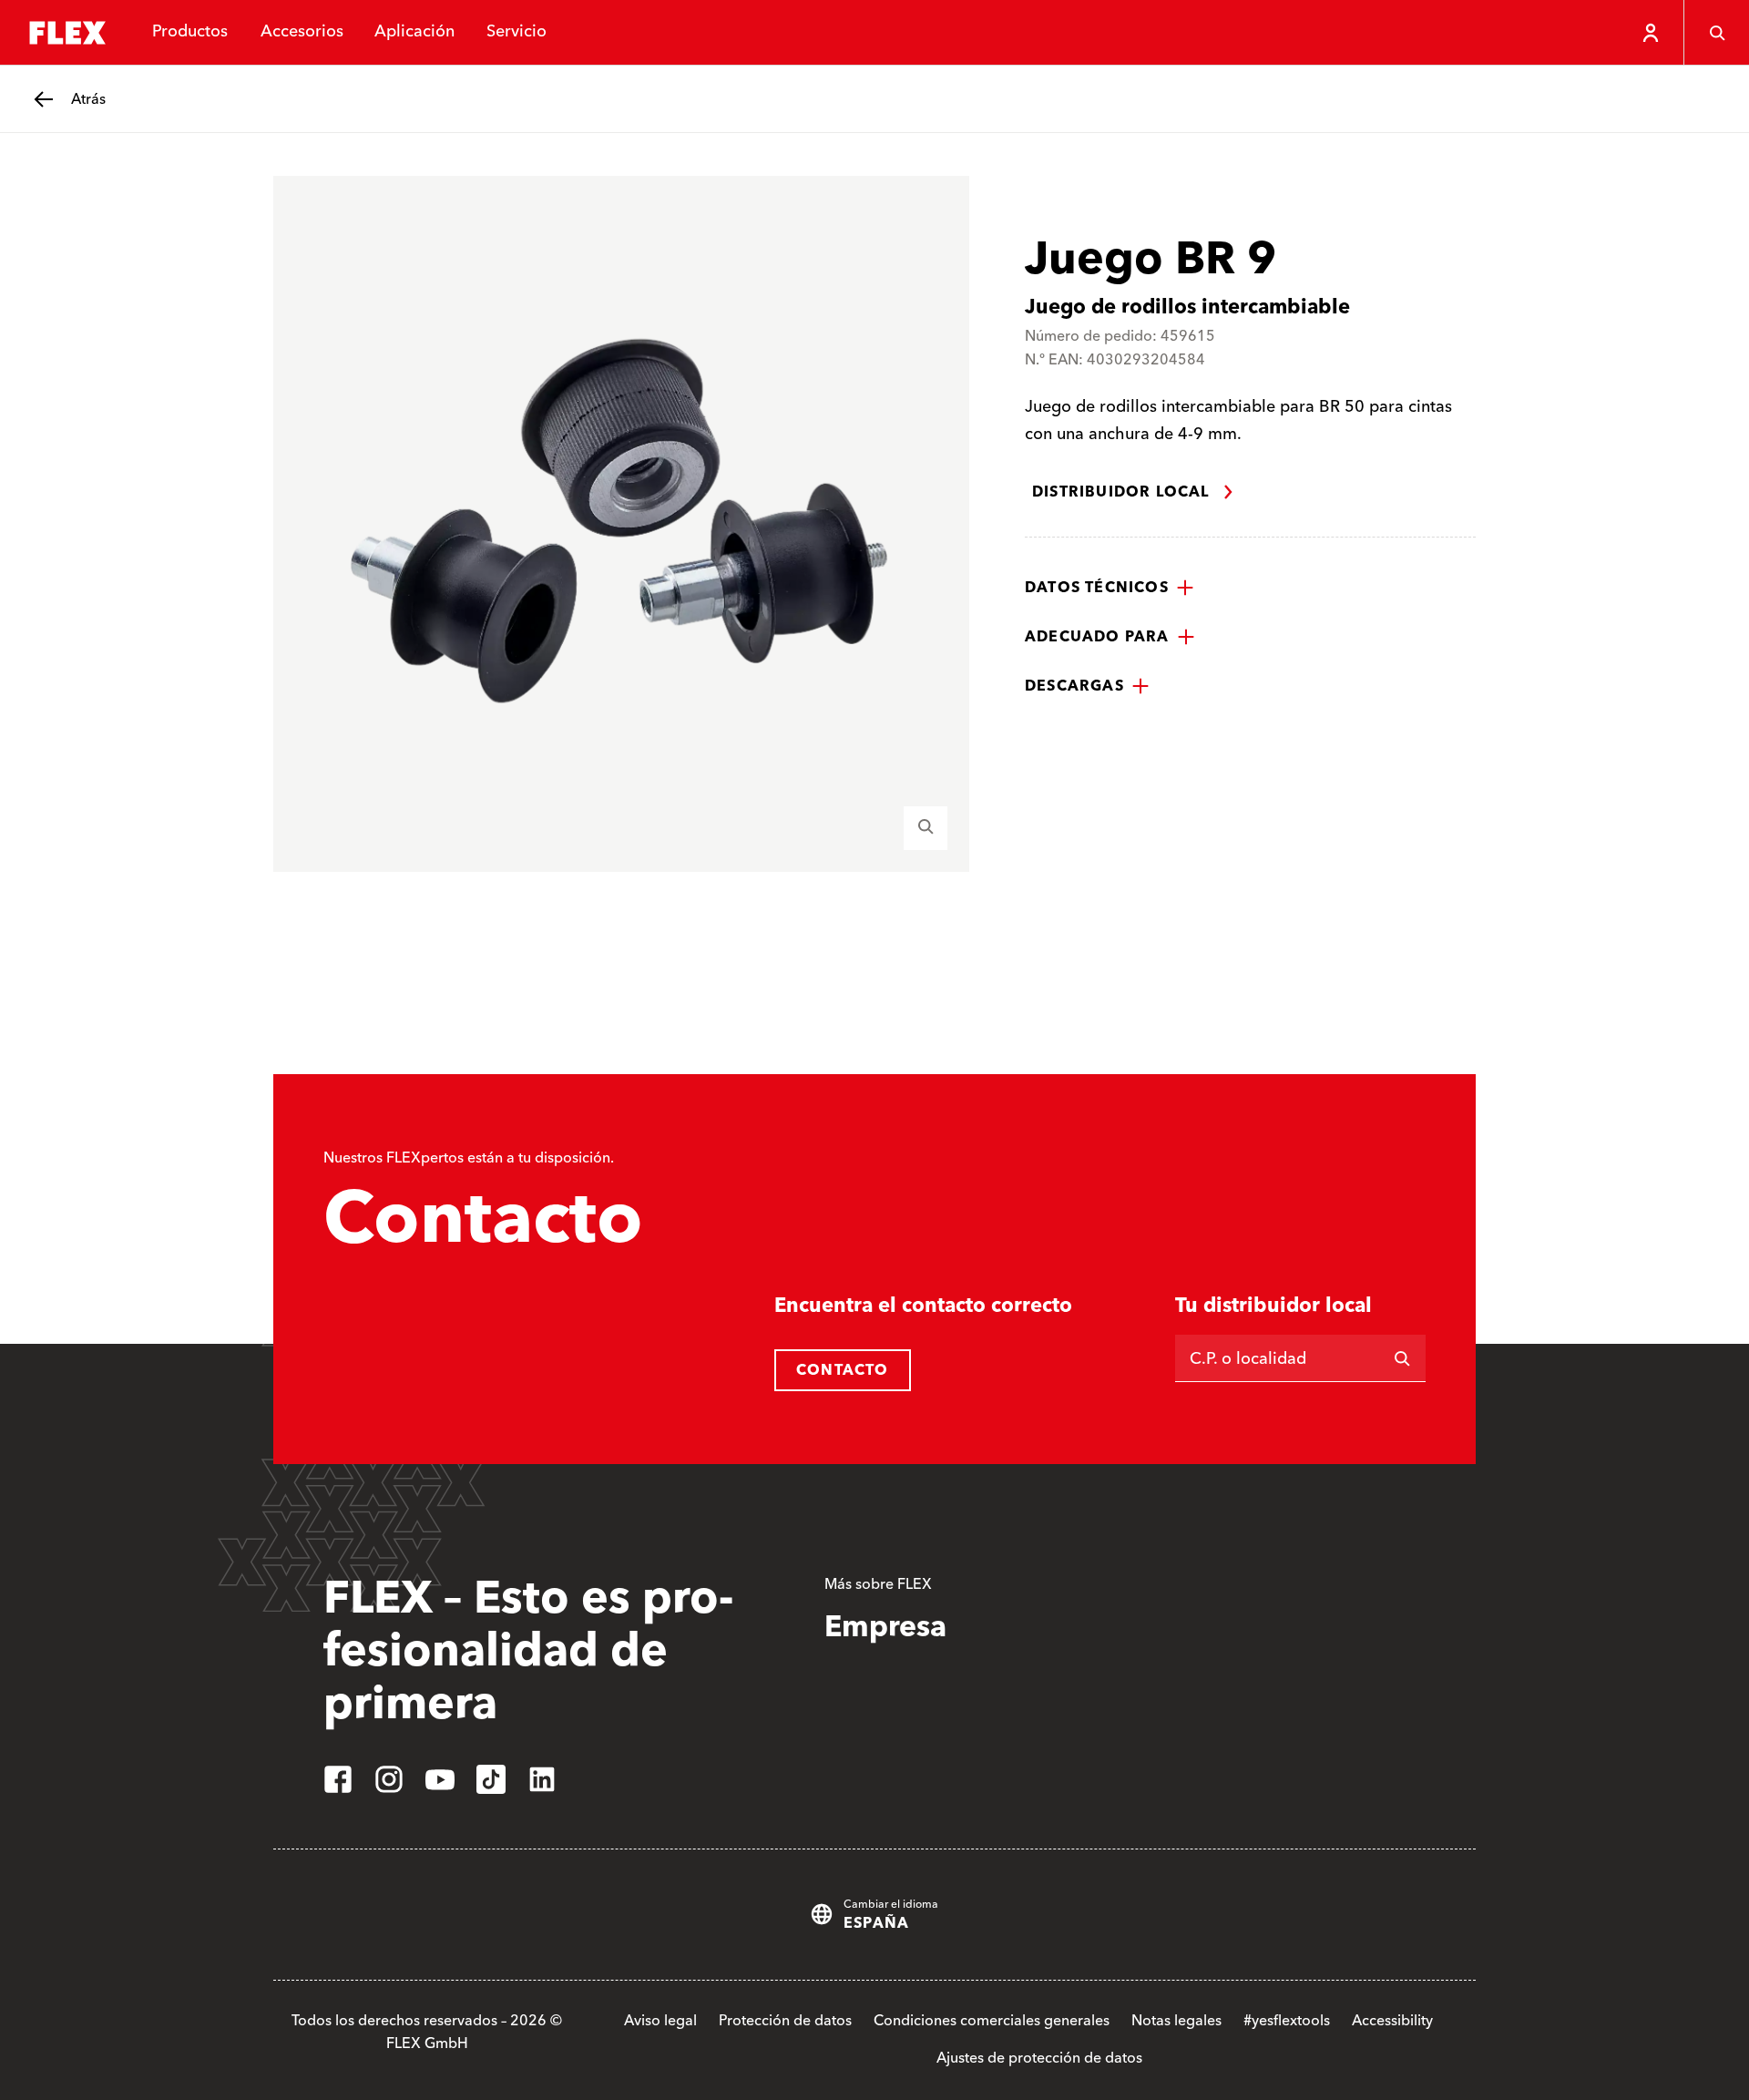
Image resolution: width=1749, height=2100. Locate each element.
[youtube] (440, 1779)
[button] (1110, 588)
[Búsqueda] (1716, 33)
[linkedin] (542, 1779)
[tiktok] (491, 1779)
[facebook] (338, 1779)
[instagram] (389, 1779)
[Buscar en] (1402, 1358)
